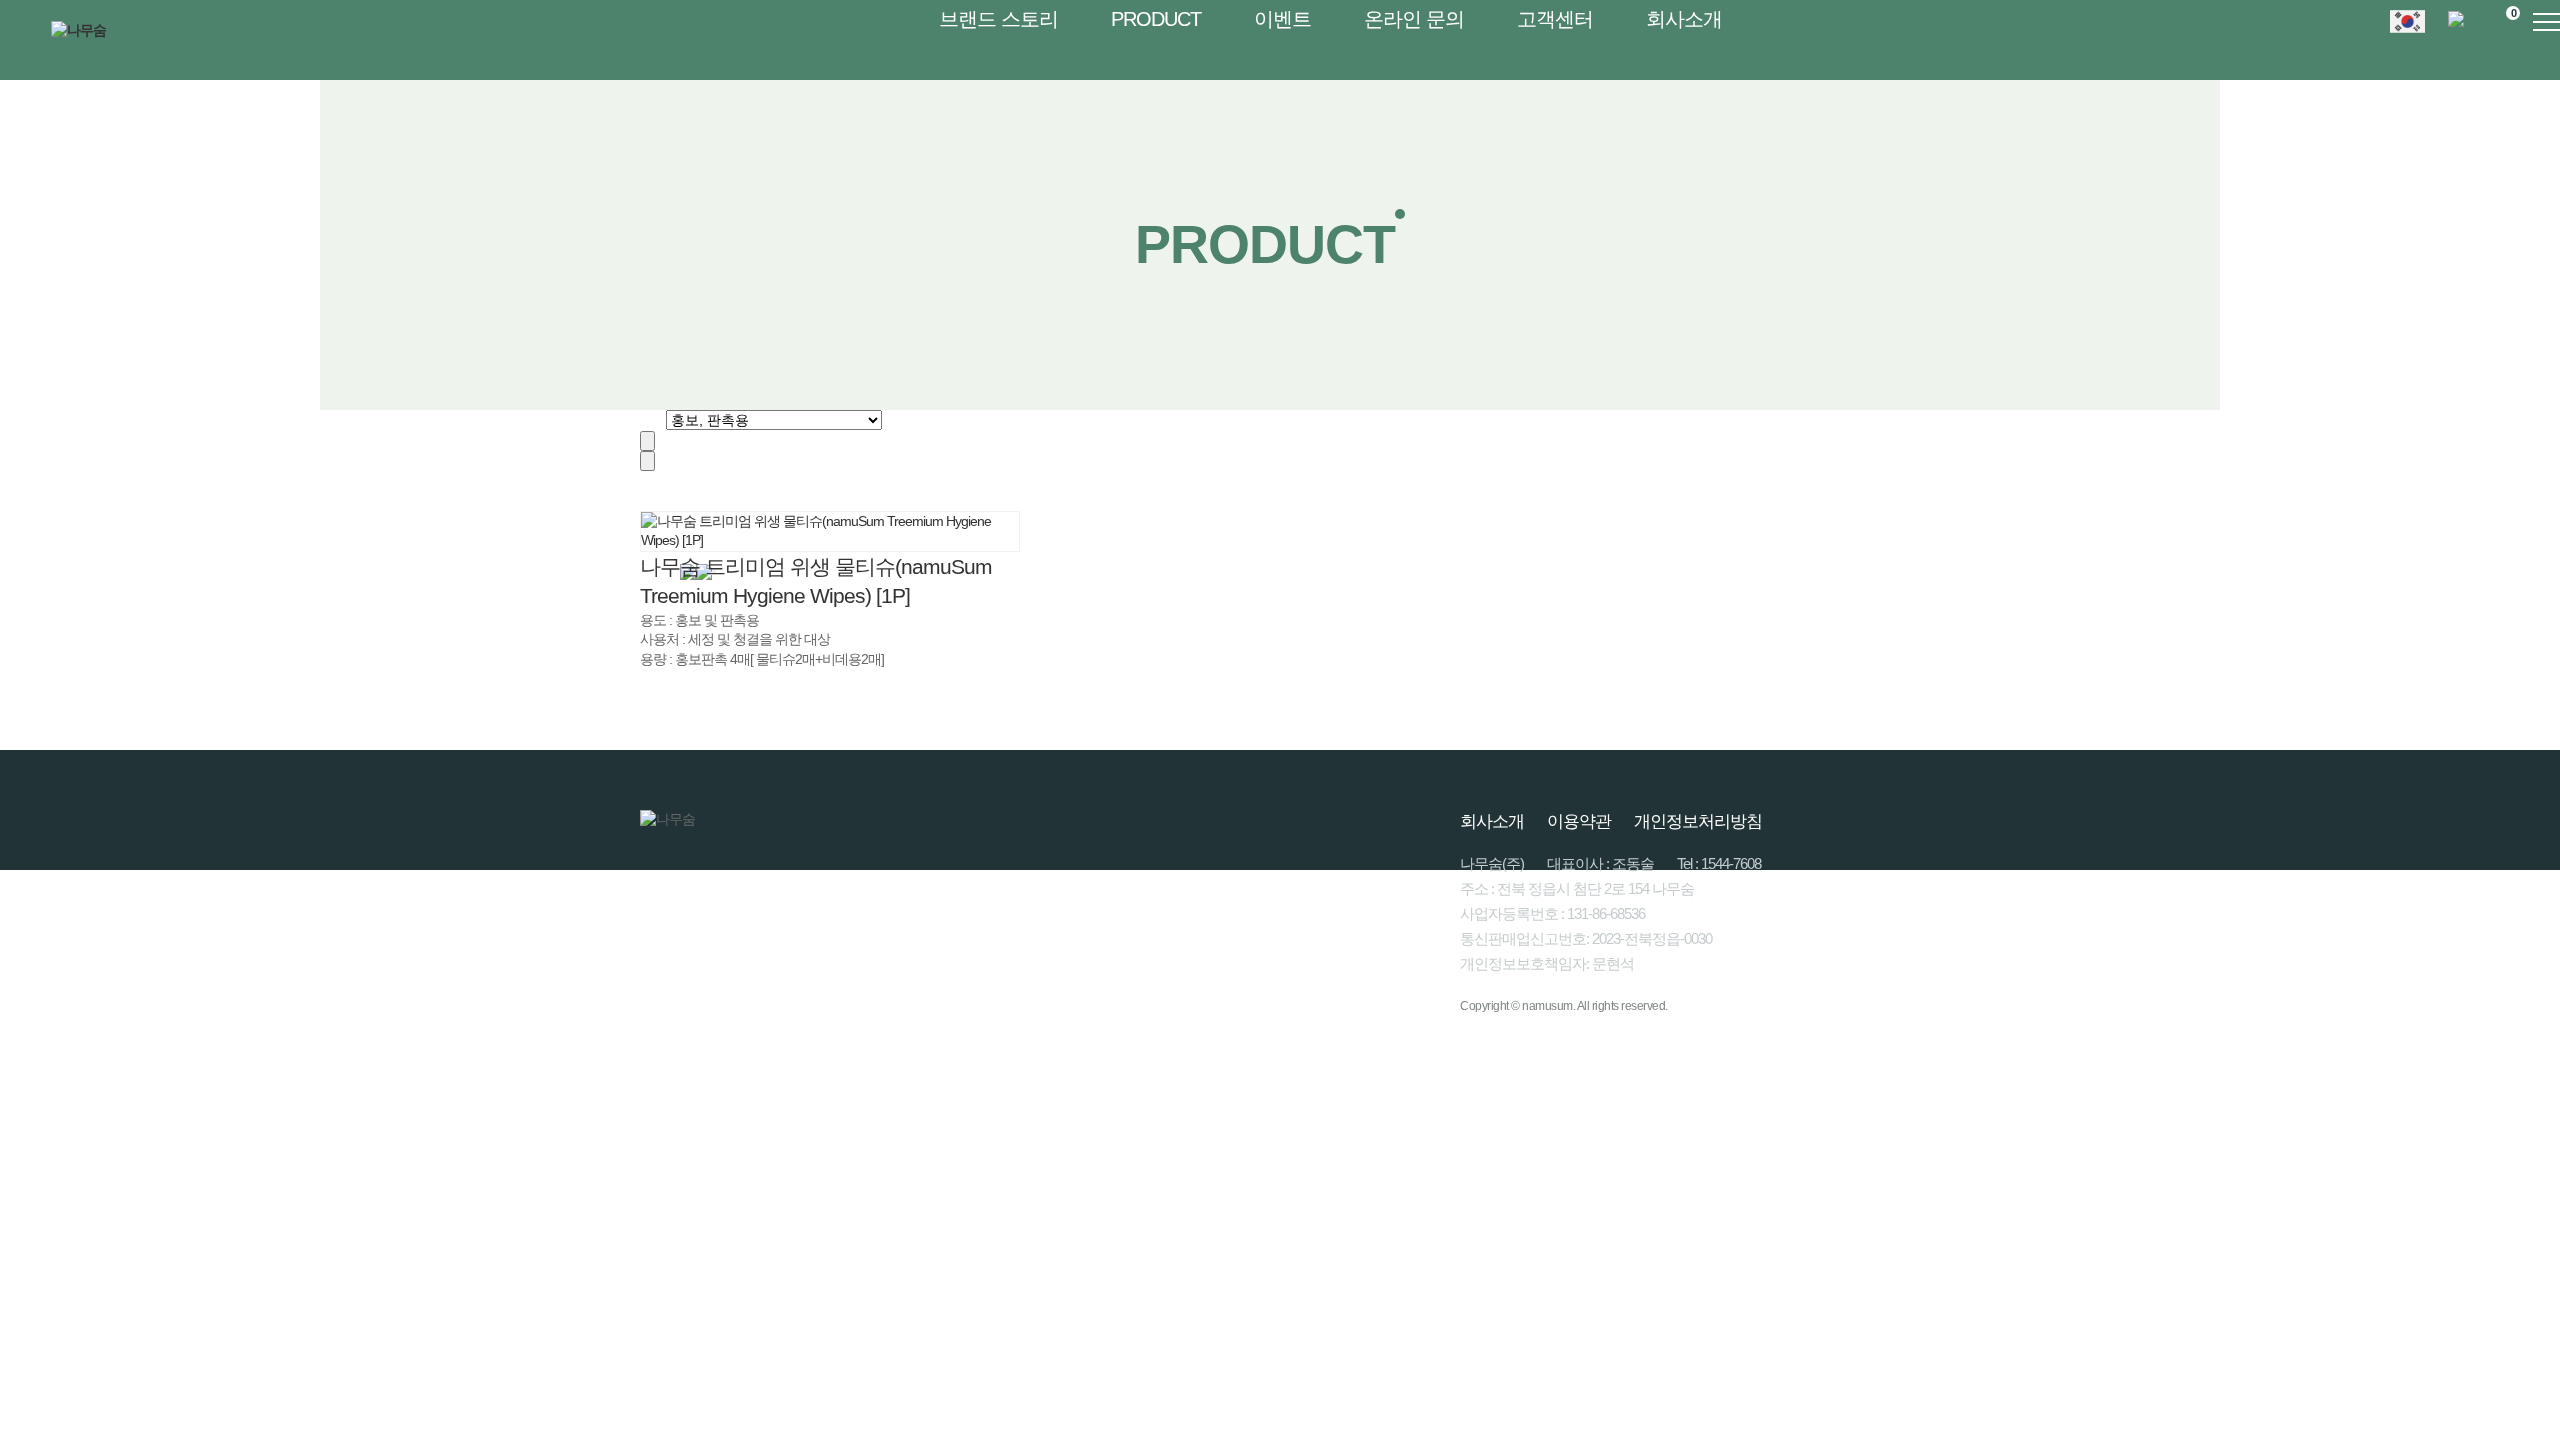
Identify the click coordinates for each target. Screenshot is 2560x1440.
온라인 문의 (1414, 19)
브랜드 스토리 (998, 19)
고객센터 (1555, 19)
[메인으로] (645, 419)
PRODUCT (1156, 19)
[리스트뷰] (647, 441)
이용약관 (1579, 821)
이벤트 (1282, 19)
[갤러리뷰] (647, 461)
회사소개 (1684, 19)
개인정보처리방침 (1698, 821)
